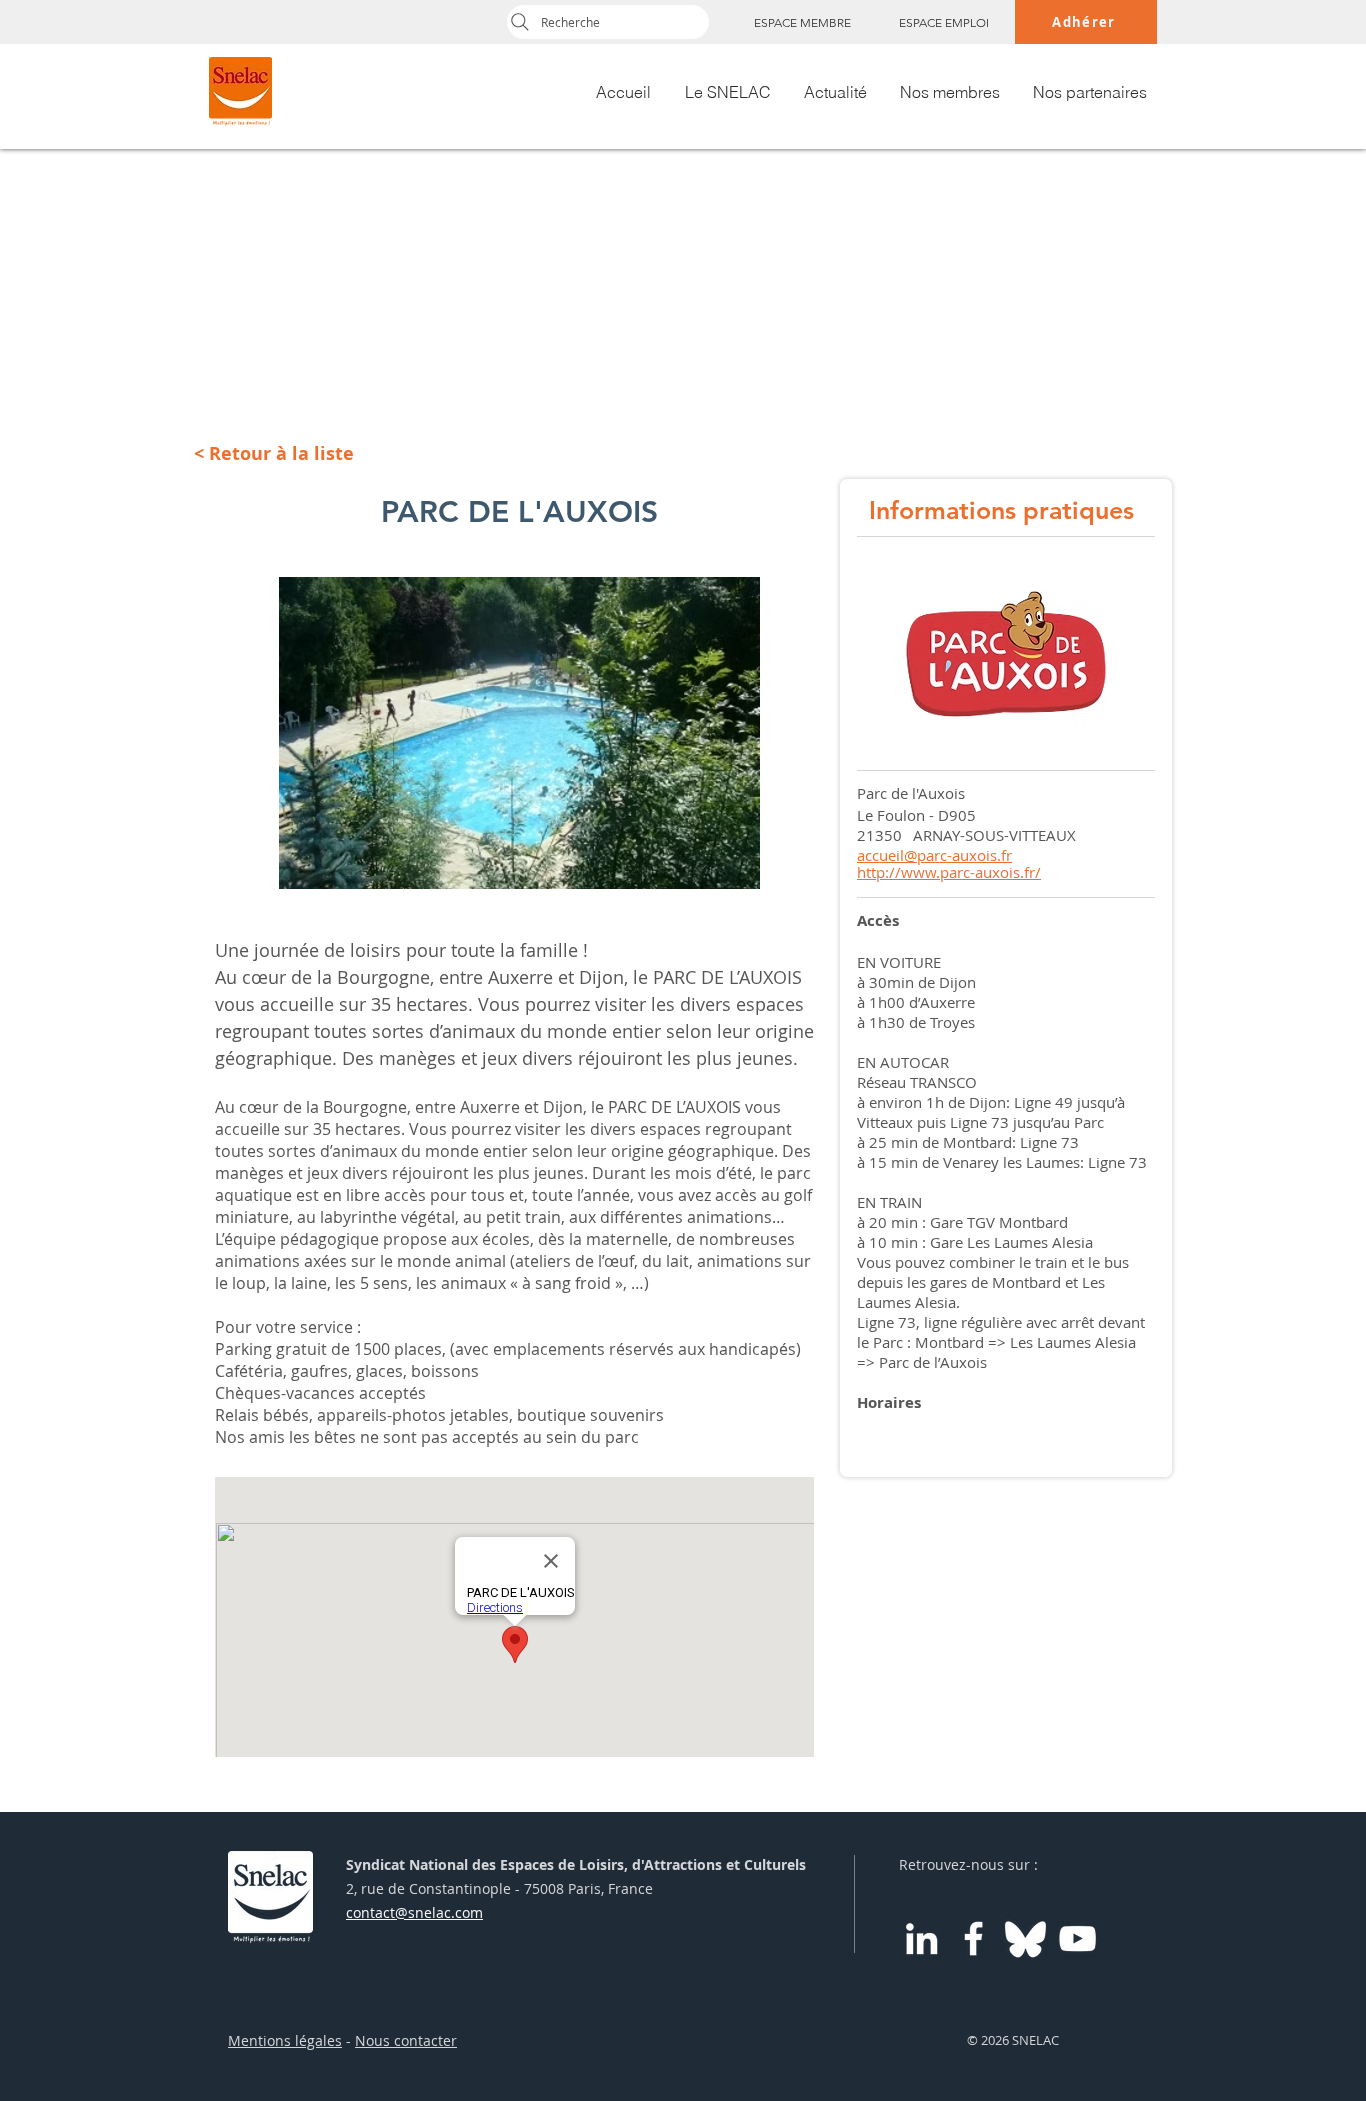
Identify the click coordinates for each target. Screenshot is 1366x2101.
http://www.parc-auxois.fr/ (949, 872)
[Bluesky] (1025, 1938)
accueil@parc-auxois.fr (934, 855)
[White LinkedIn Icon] (921, 1938)
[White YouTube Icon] (1077, 1938)
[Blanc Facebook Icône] (973, 1938)
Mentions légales (285, 2040)
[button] (519, 733)
